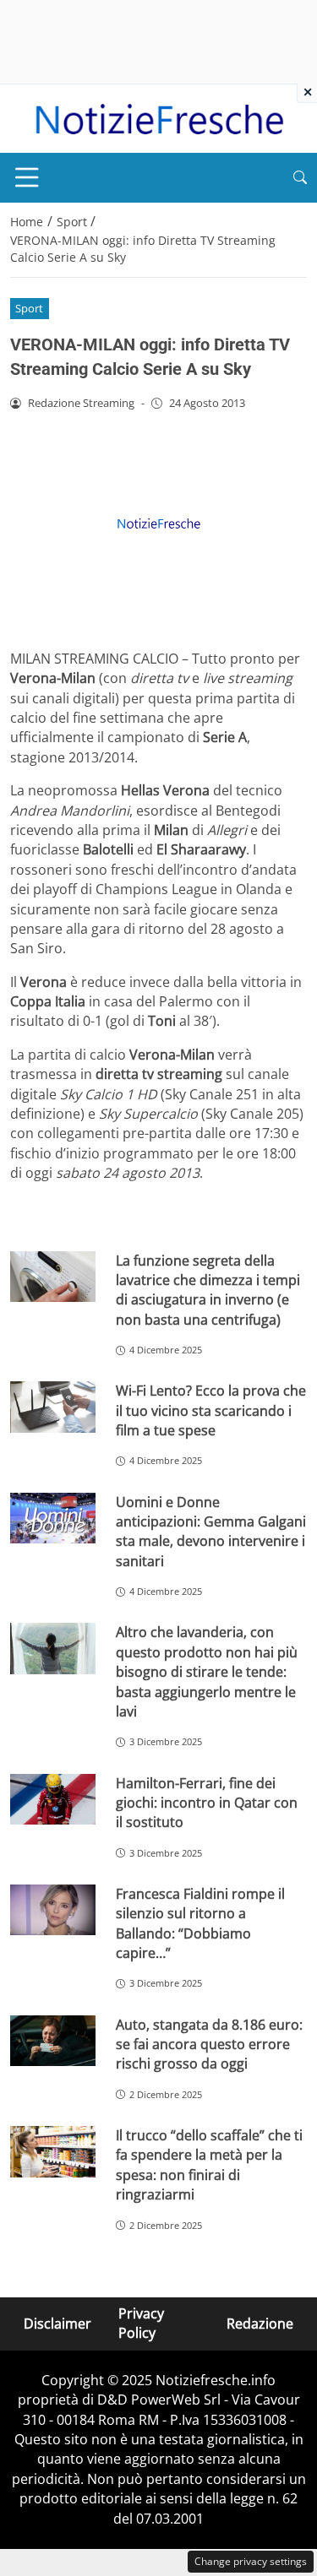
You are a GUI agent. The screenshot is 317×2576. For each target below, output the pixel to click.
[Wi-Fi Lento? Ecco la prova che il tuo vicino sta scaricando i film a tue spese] (53, 1407)
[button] (300, 178)
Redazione (260, 2323)
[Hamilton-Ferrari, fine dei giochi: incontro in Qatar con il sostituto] (53, 1800)
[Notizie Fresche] (158, 117)
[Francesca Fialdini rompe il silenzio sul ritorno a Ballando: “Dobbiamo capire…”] (53, 1910)
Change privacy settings (251, 2561)
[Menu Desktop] (27, 177)
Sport (29, 308)
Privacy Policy (141, 2323)
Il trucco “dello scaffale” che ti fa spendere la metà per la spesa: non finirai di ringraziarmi (209, 2165)
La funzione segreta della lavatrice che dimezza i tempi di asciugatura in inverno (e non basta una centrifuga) (208, 1290)
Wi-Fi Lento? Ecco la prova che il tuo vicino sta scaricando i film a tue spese (211, 1410)
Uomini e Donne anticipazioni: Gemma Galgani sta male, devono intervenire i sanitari (211, 1532)
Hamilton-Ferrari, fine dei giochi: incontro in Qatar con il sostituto (207, 1803)
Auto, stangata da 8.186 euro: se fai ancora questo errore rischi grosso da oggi (209, 2045)
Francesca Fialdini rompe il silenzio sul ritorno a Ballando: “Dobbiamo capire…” (200, 1923)
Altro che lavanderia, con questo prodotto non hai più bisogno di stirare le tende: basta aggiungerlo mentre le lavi (207, 1672)
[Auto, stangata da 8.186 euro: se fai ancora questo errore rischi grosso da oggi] (53, 2041)
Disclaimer (57, 2323)
